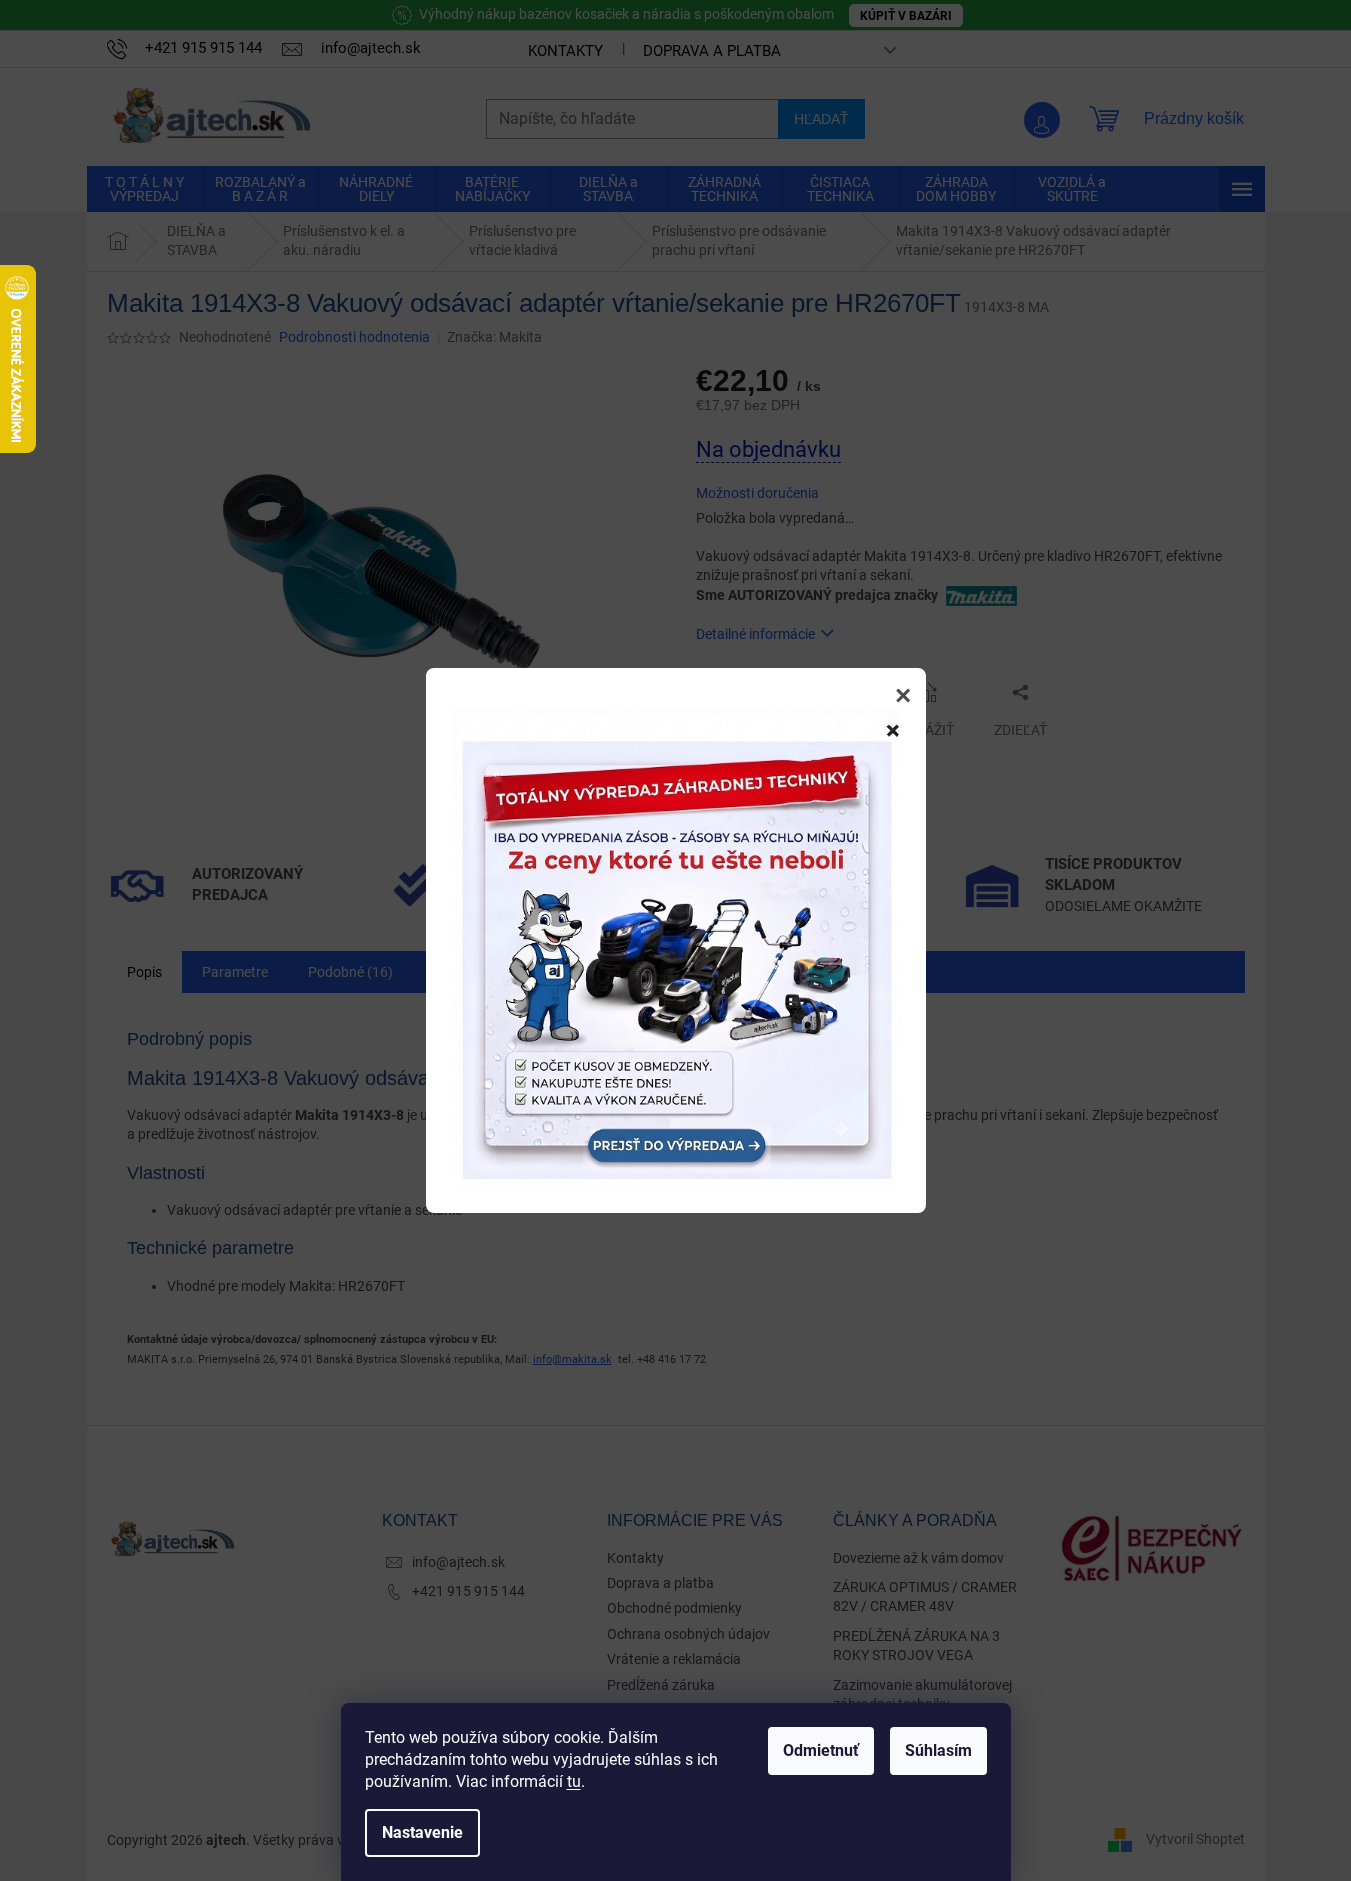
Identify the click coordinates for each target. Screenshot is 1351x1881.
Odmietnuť (821, 1750)
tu (574, 1781)
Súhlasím (938, 1750)
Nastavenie (422, 1832)
